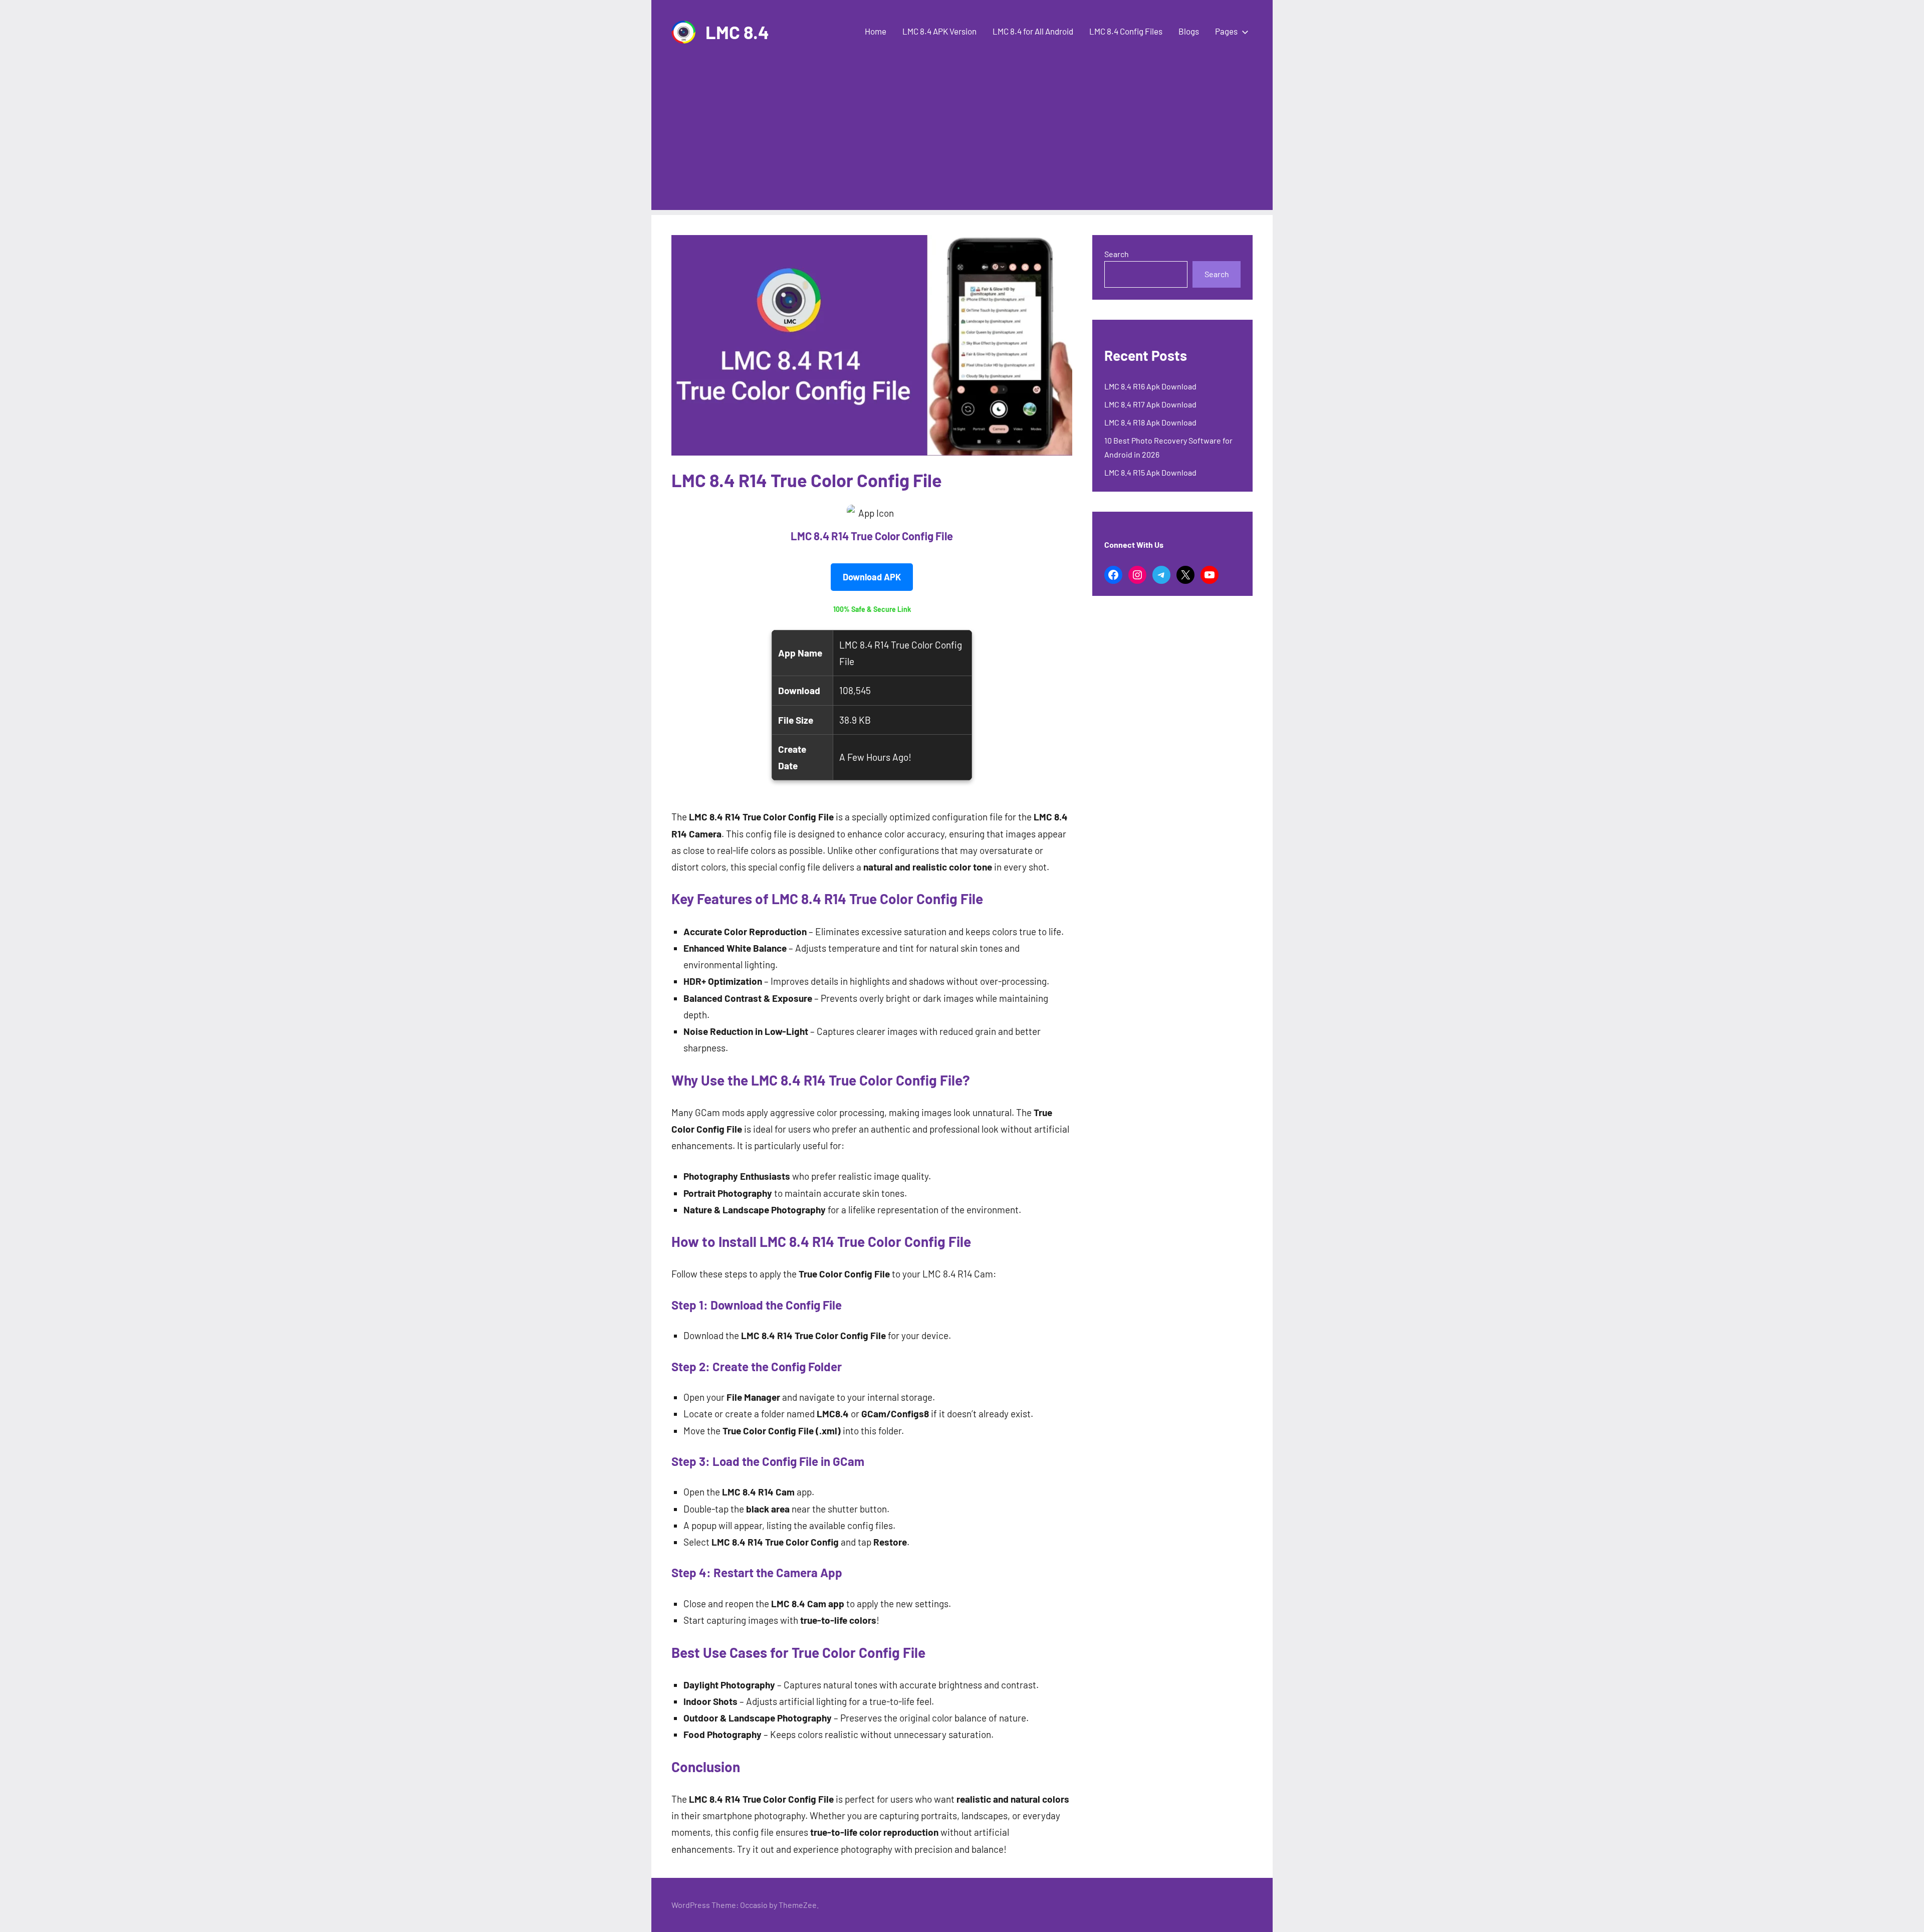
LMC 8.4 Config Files (1126, 31)
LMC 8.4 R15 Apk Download (1150, 472)
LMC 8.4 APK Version (939, 31)
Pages (1226, 31)
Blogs (1189, 31)
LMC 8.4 (737, 32)
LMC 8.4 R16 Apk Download (1150, 386)
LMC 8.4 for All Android (1033, 31)
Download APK (872, 577)
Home (876, 31)
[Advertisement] (962, 140)
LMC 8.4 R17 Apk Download (1150, 404)
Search (1117, 254)
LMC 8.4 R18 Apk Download (1150, 422)
